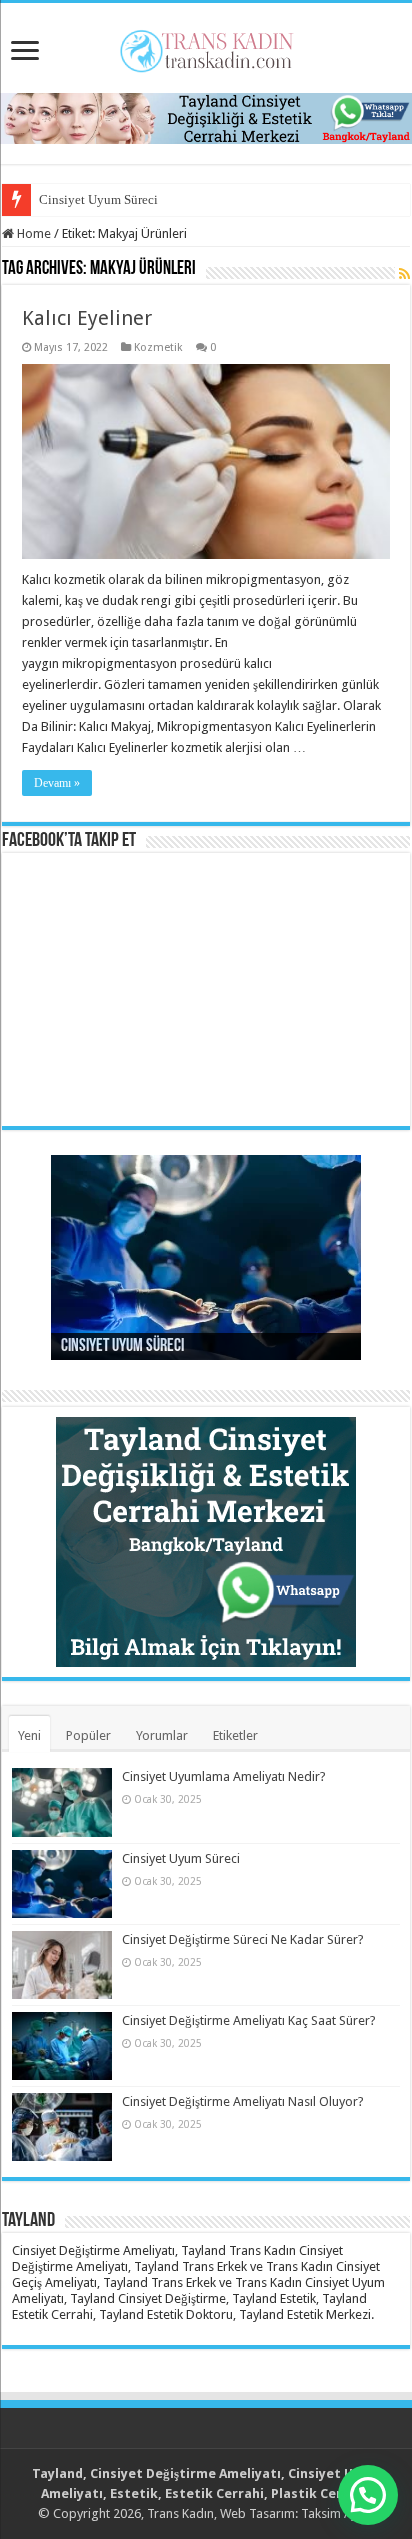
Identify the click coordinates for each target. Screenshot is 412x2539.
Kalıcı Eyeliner (87, 318)
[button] (368, 2495)
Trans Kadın (180, 2513)
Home (32, 233)
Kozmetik (158, 347)
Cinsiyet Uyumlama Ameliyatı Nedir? (224, 1776)
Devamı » (57, 783)
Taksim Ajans (338, 2513)
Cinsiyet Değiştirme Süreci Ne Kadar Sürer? (243, 1939)
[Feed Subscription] (404, 274)
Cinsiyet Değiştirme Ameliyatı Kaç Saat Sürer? (249, 2020)
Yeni (29, 1735)
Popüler (88, 1735)
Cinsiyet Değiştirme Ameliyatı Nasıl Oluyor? (243, 2101)
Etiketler (235, 1735)
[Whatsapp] (206, 117)
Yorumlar (162, 1735)
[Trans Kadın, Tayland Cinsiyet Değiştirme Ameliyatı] (206, 47)
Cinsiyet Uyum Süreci (98, 199)
